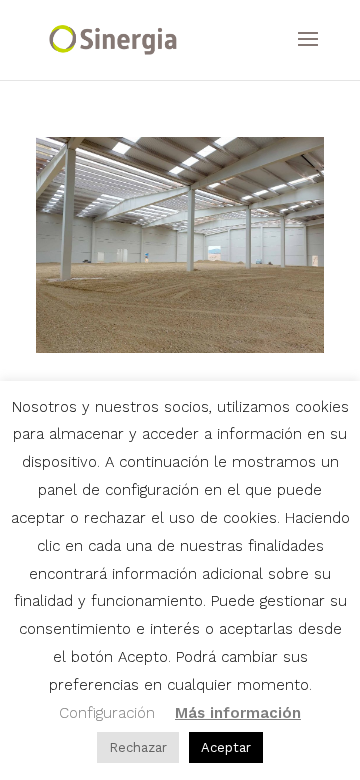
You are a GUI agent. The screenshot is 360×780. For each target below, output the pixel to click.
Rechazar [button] (138, 747)
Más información (238, 713)
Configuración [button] (107, 713)
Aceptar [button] (226, 747)
